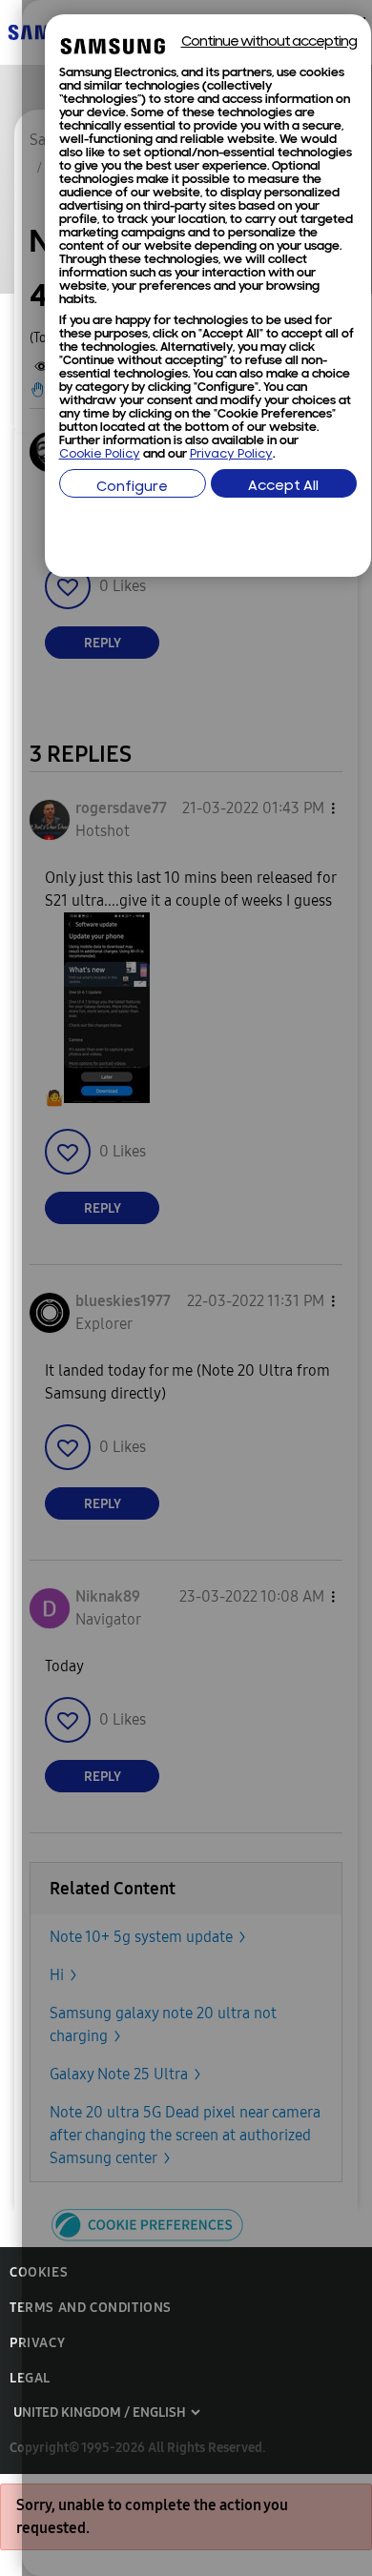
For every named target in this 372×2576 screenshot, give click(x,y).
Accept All (283, 487)
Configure (132, 488)
